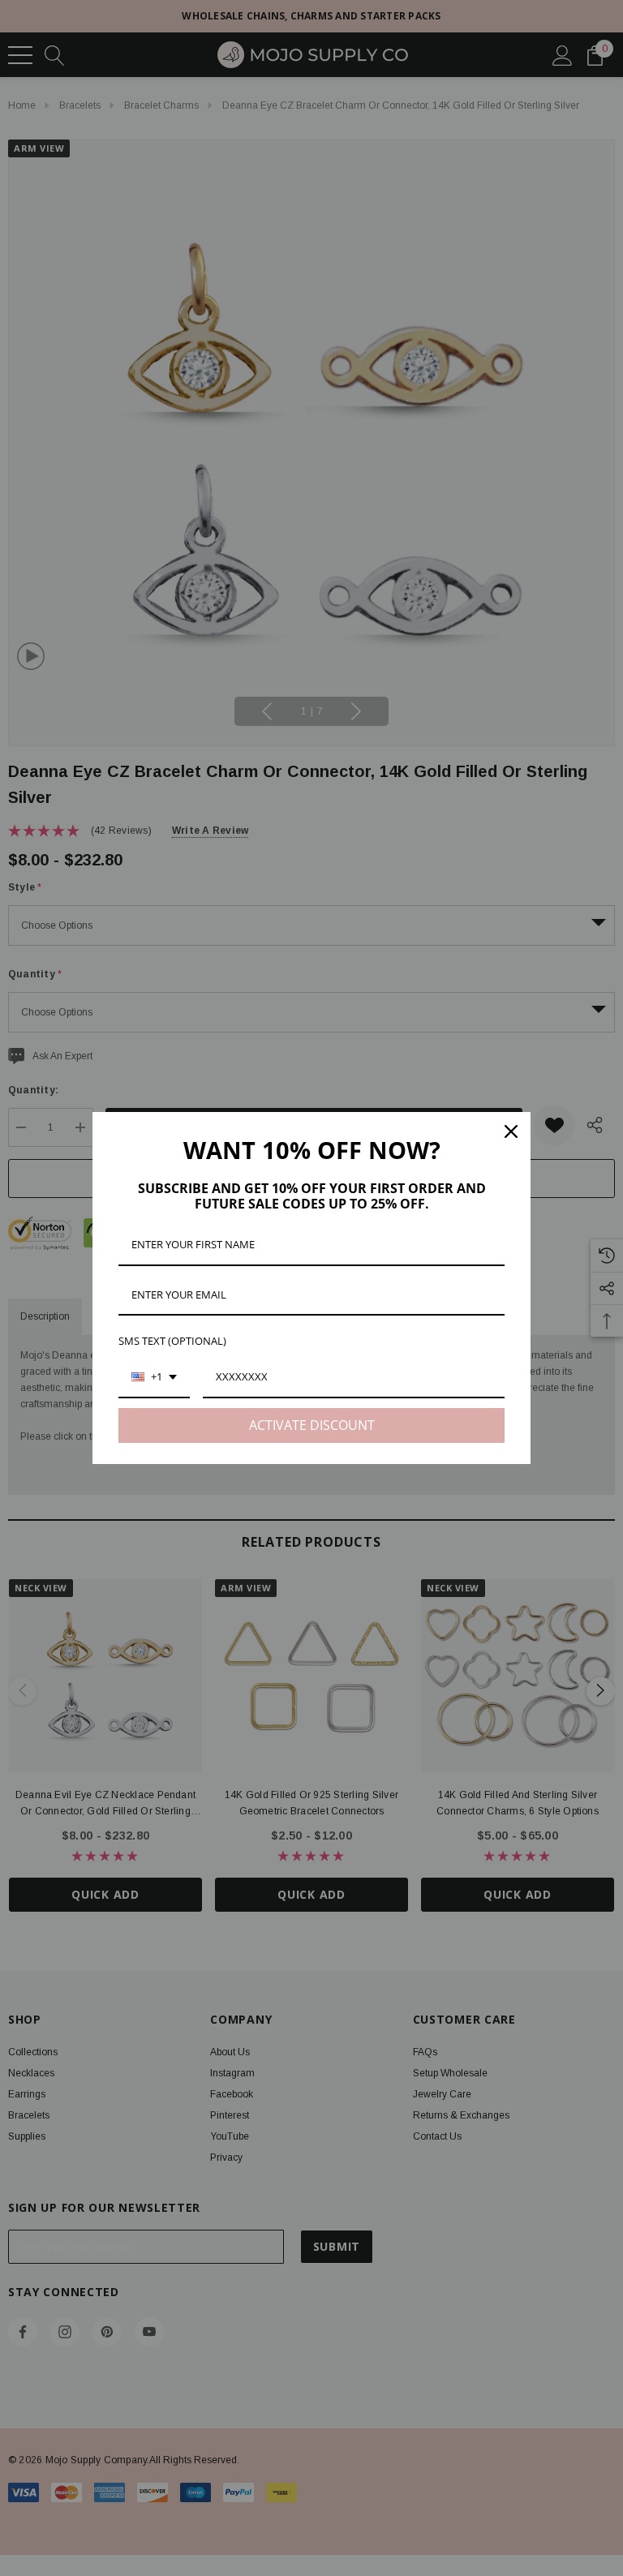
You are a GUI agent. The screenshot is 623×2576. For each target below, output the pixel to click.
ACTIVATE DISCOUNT (312, 1425)
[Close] (511, 1131)
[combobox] (154, 1378)
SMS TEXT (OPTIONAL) (172, 1341)
